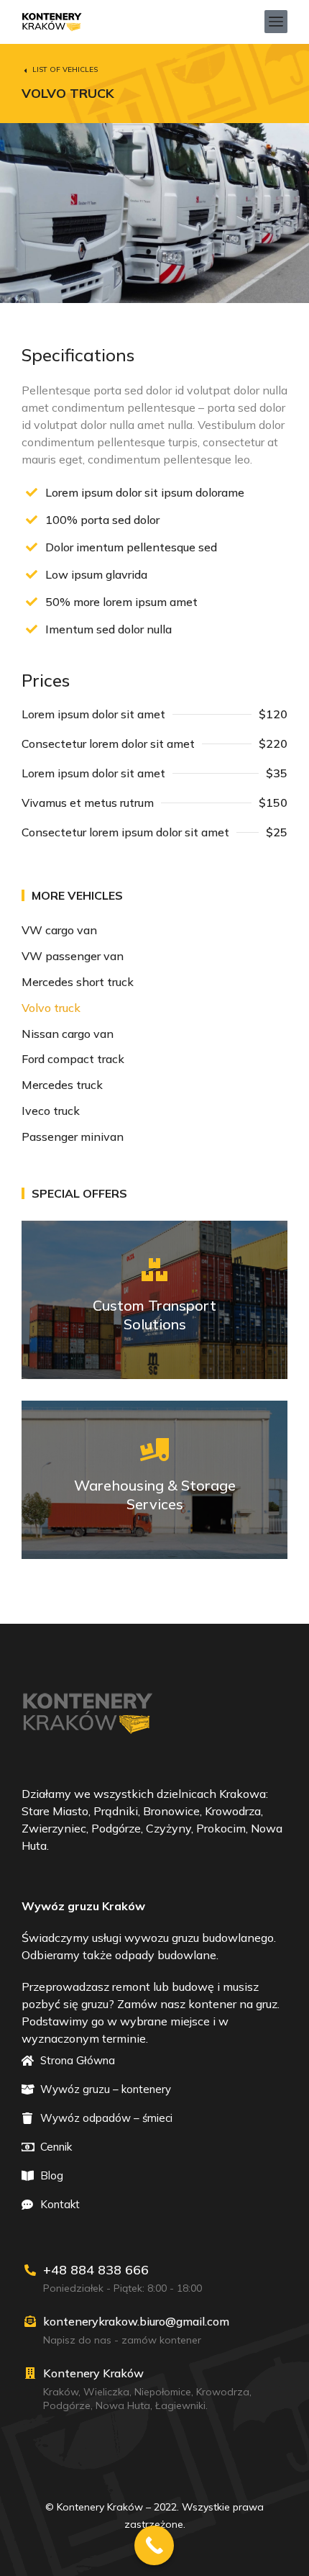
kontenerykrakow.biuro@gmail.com (136, 2321)
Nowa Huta (123, 2405)
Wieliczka (106, 2392)
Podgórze (67, 2405)
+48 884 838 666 (96, 2270)
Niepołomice (163, 2392)
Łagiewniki (180, 2405)
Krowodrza (223, 2392)
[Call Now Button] (154, 2545)
